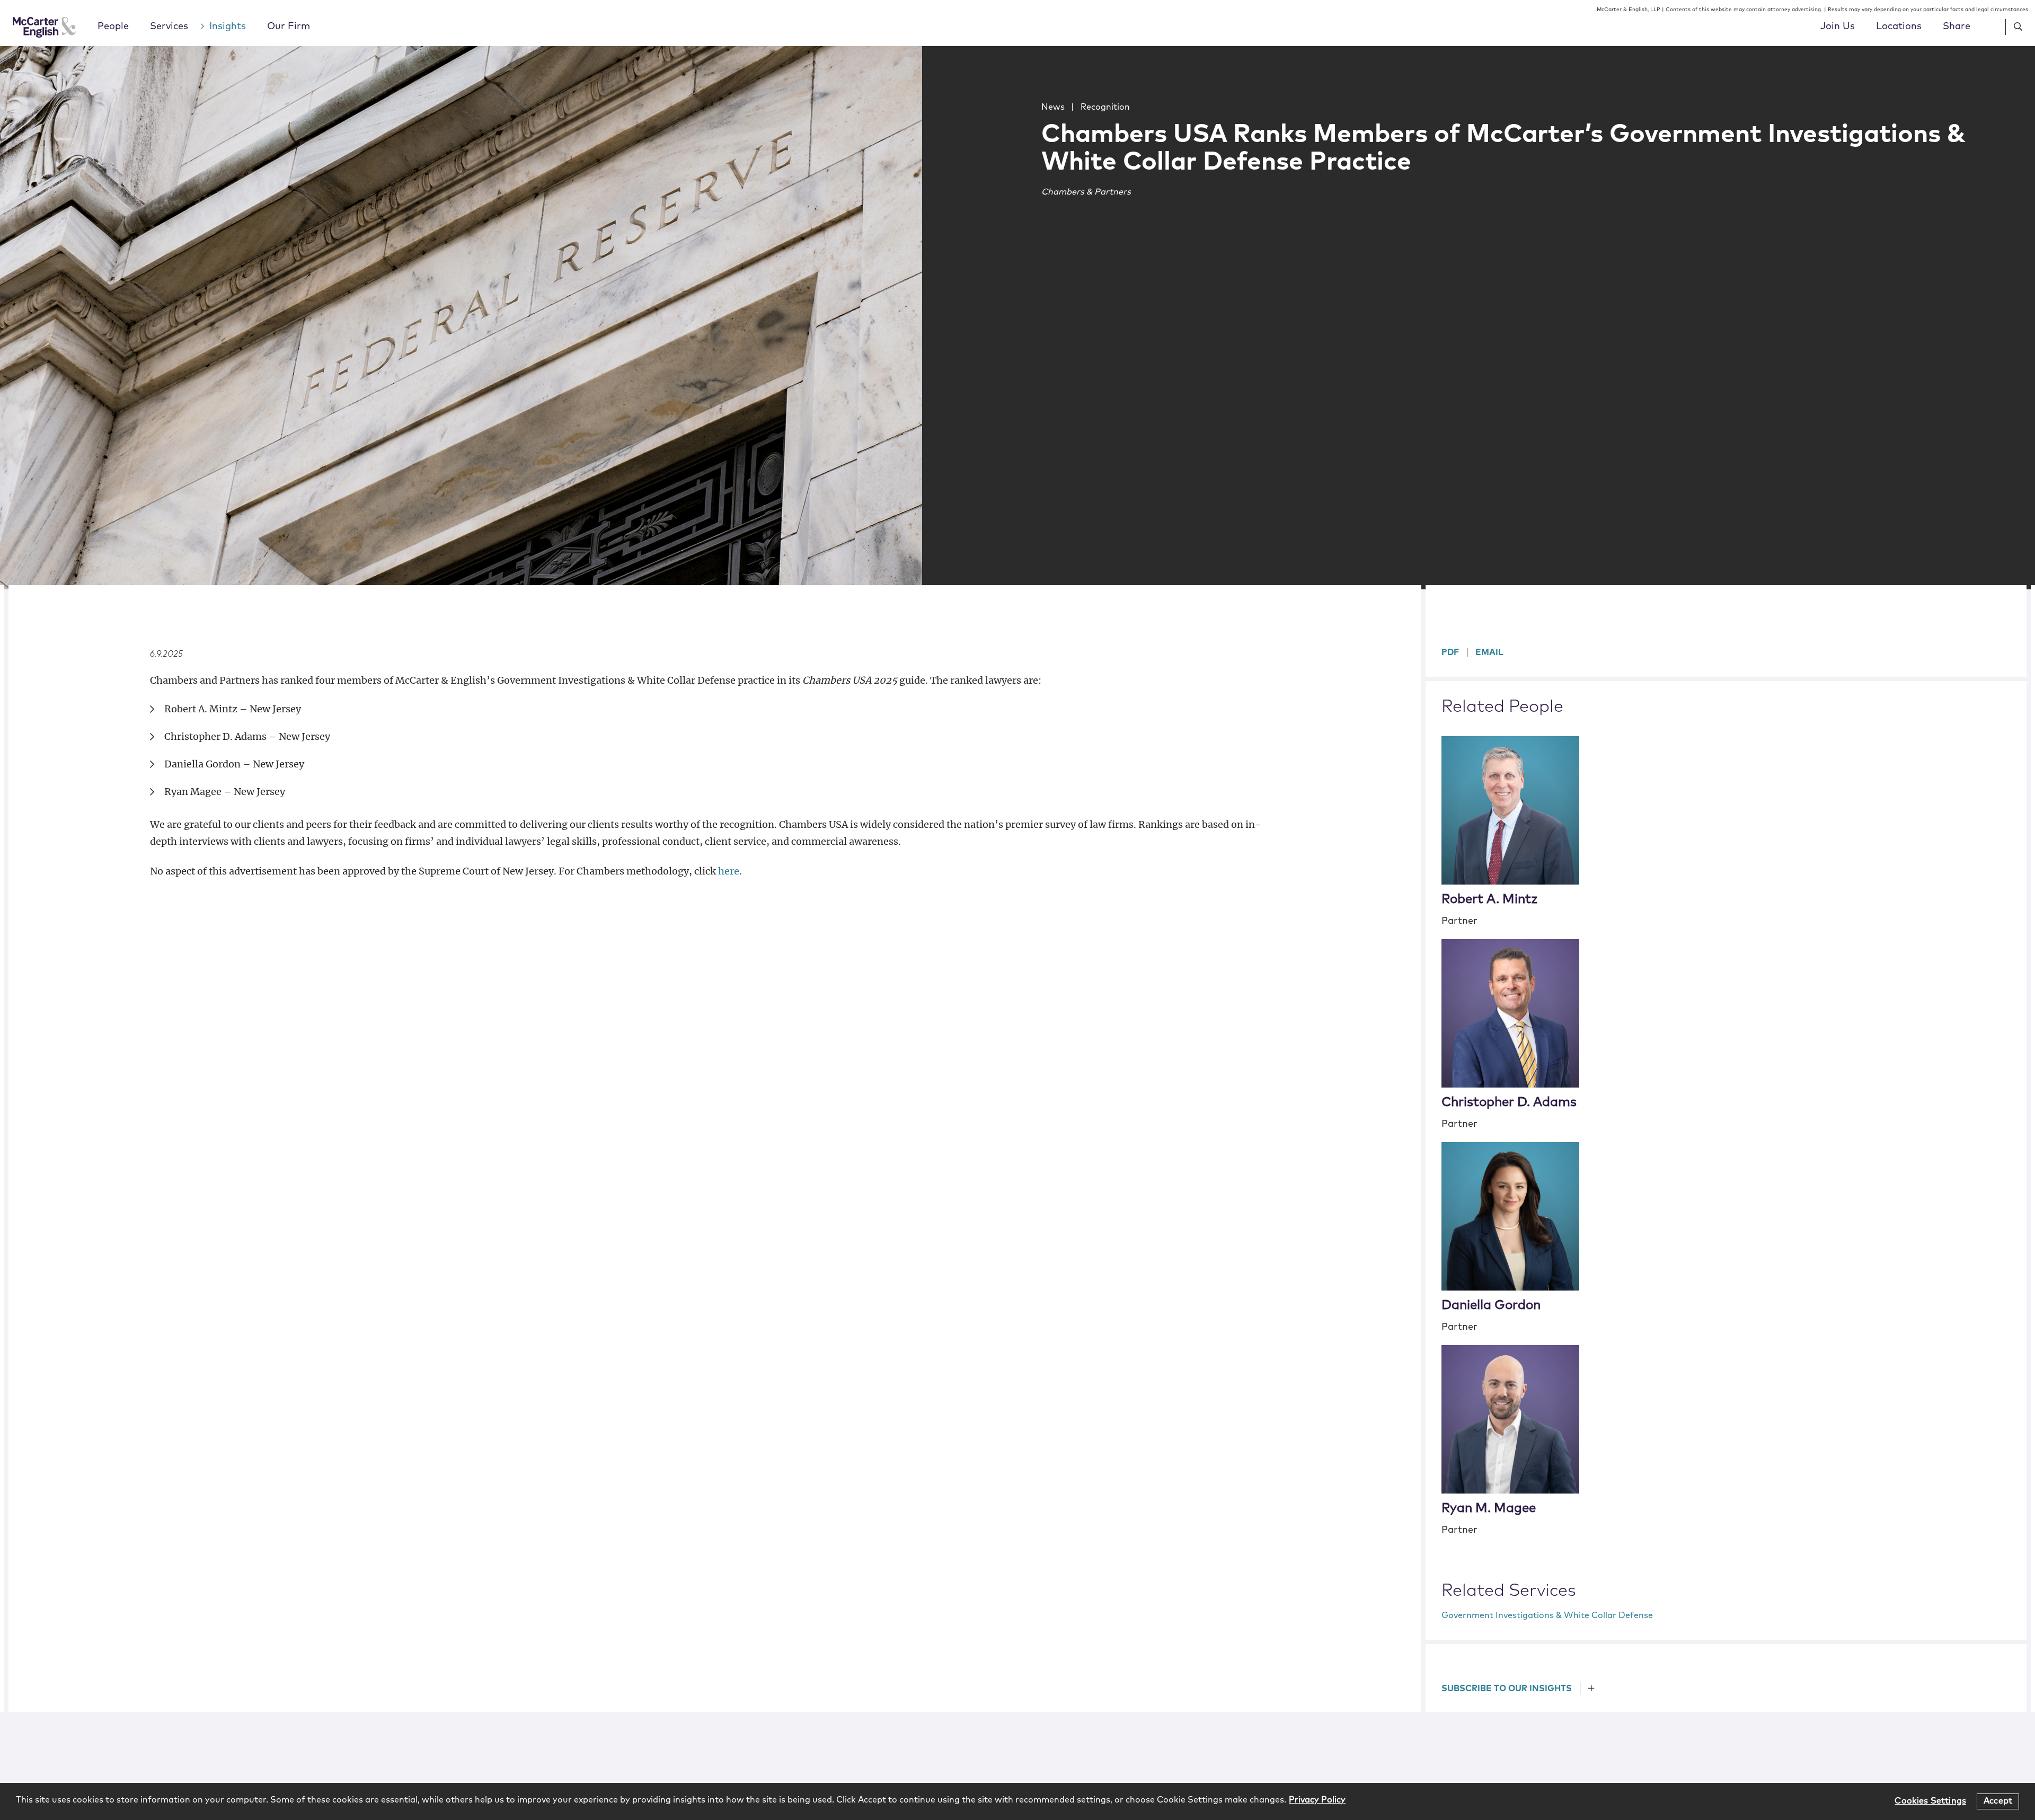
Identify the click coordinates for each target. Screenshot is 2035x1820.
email (1489, 652)
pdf (1450, 652)
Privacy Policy (1317, 1800)
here (729, 871)
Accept (1998, 1801)
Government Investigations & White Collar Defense (1547, 1615)
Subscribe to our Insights (1507, 1689)
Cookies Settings (1930, 1801)
